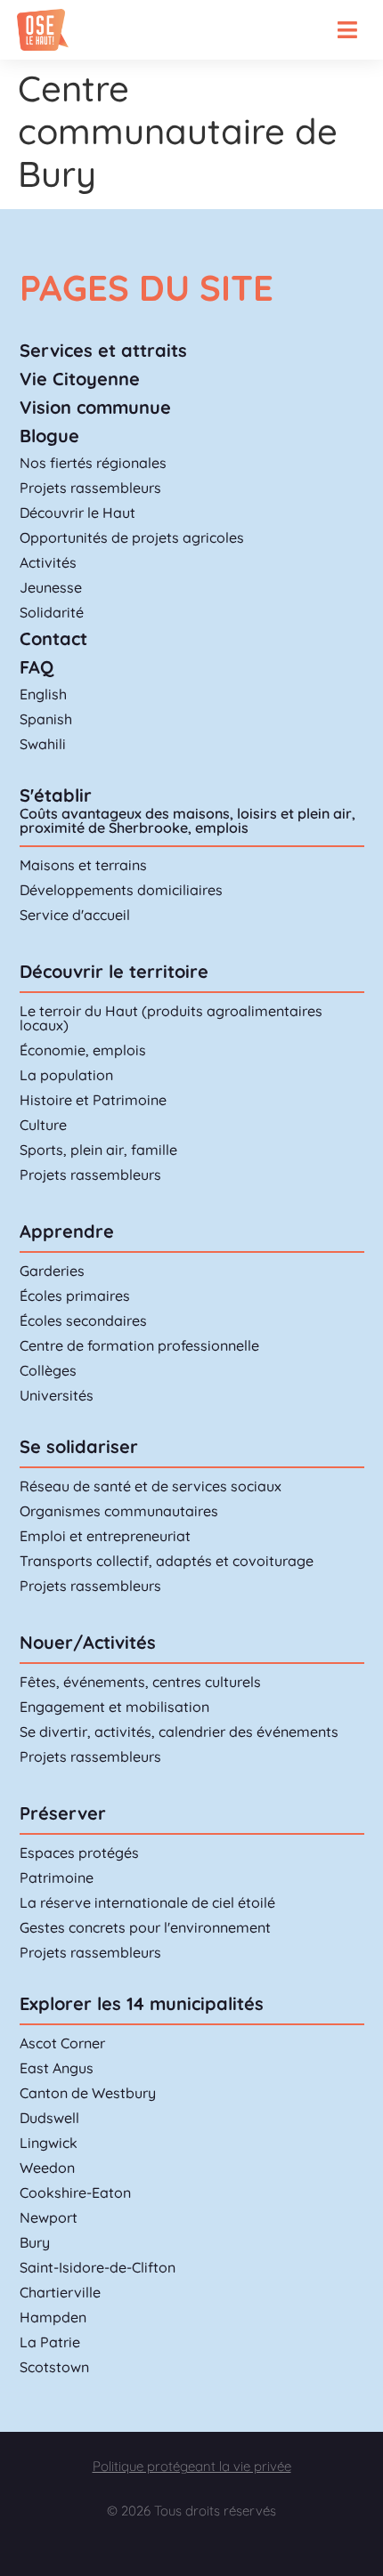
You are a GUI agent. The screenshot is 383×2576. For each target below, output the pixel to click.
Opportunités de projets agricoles (132, 537)
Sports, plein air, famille (98, 1150)
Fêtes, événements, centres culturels (140, 1682)
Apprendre (67, 1231)
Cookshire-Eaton (75, 2192)
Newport (49, 2217)
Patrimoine (57, 1877)
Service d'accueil (75, 915)
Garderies (52, 1271)
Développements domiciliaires (121, 890)
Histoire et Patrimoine (93, 1100)
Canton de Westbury (88, 2093)
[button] (347, 30)
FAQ (37, 667)
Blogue (49, 436)
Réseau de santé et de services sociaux (151, 1486)
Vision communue (95, 407)
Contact (53, 638)
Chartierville (60, 2292)
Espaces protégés (79, 1853)
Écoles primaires (75, 1296)
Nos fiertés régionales (93, 463)
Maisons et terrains (83, 865)
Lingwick (49, 2143)
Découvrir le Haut (77, 513)
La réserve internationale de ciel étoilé (147, 1902)
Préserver (63, 1813)
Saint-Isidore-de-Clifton (98, 2267)
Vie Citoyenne (80, 379)
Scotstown (54, 2367)
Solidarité (52, 612)
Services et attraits (103, 350)
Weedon (47, 2168)
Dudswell (49, 2118)
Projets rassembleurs (90, 488)
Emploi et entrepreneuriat (105, 1536)
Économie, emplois (83, 1050)
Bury (35, 2242)
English (43, 694)
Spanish (46, 719)
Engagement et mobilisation (114, 1707)
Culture (43, 1125)
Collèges (48, 1370)
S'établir (56, 795)
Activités (48, 562)
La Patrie (50, 2342)
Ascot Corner (62, 2043)
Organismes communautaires (119, 1511)
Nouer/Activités (88, 1642)
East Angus (57, 2068)
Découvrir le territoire (114, 971)
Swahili (43, 744)
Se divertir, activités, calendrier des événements (179, 1732)
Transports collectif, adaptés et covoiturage (167, 1561)
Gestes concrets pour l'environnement (145, 1927)
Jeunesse (51, 587)
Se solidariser (79, 1446)
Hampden (53, 2317)
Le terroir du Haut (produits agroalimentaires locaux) (171, 1018)
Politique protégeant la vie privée (192, 2466)
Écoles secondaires (83, 1320)
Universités (57, 1395)
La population (66, 1075)
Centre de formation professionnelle (139, 1345)
